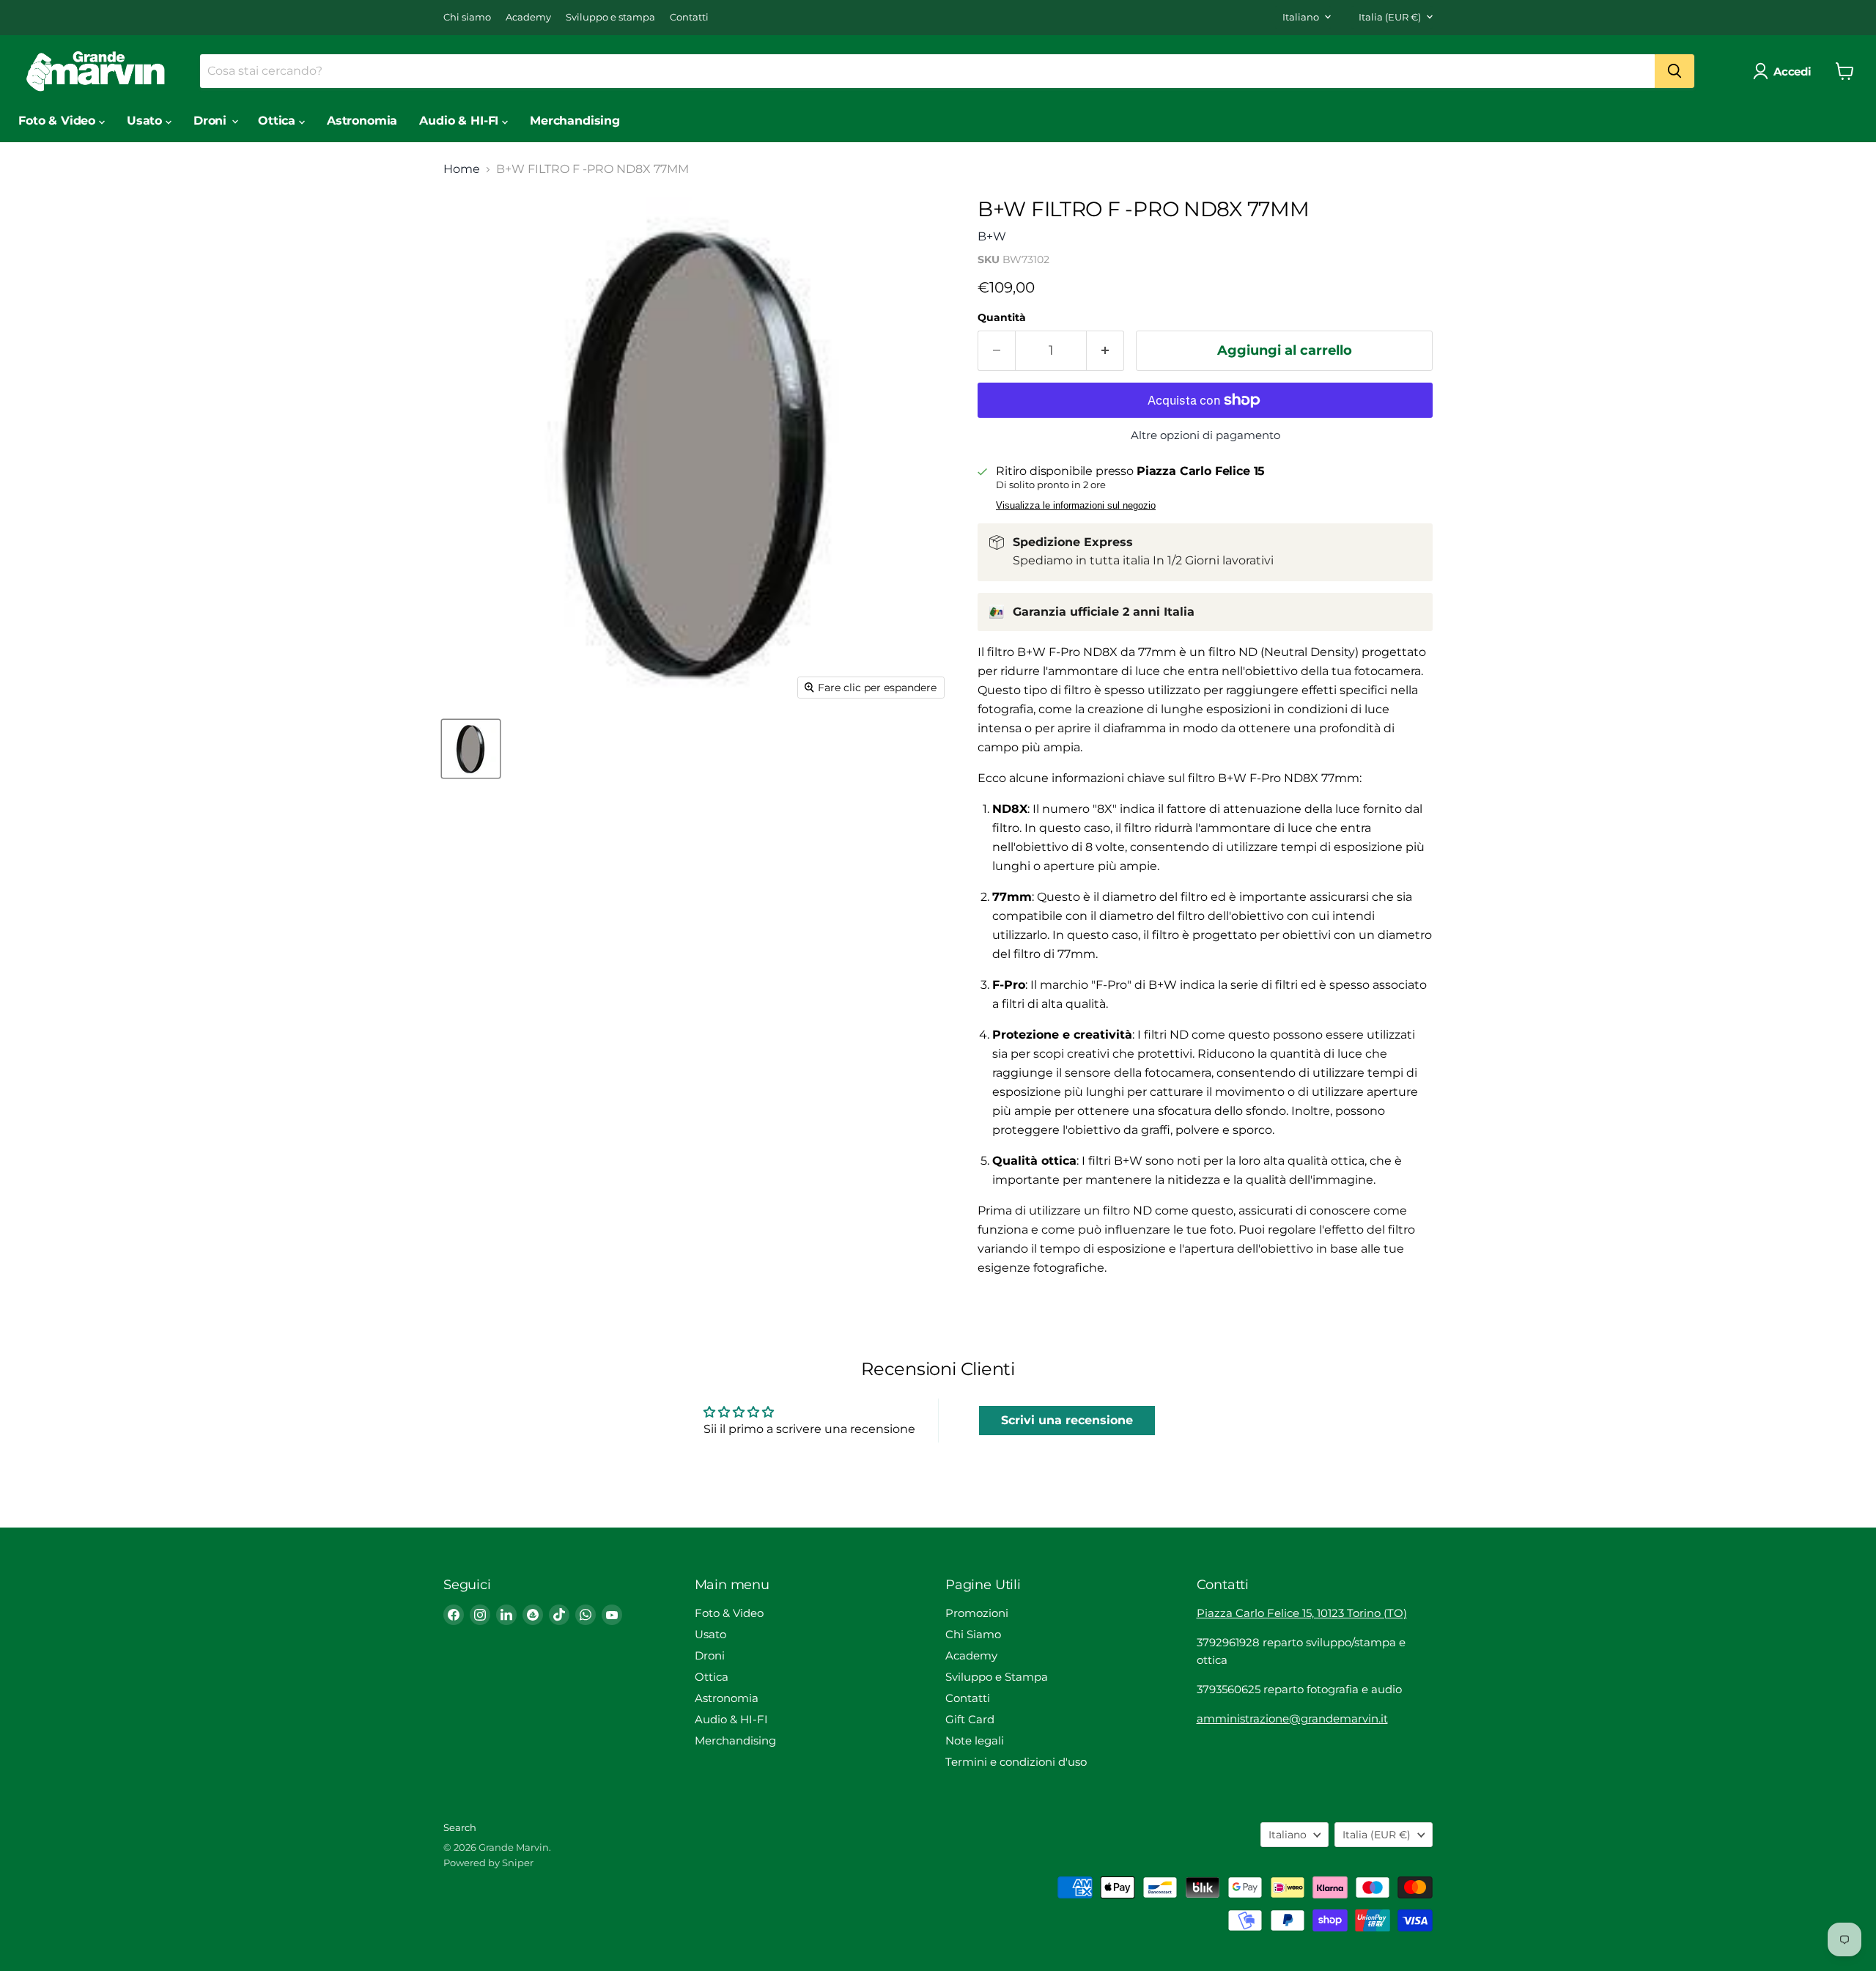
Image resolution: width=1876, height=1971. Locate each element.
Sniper (518, 1863)
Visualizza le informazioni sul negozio (1076, 506)
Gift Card (970, 1719)
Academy (528, 17)
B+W (992, 236)
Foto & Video (59, 121)
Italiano (1301, 17)
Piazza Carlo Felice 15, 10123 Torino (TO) (1302, 1613)
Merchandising (575, 121)
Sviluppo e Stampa (997, 1677)
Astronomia (362, 121)
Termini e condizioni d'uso (1016, 1762)
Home (462, 169)
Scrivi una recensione (1067, 1420)
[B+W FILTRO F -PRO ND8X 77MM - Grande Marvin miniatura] (471, 749)
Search (460, 1827)
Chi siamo (467, 17)
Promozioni (977, 1613)
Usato (146, 121)
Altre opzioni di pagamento (1205, 435)
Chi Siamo (973, 1634)
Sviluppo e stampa (610, 17)
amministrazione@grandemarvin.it (1292, 1718)
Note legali (975, 1740)
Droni (212, 121)
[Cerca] (1674, 71)
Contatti (689, 17)
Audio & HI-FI (461, 121)
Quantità (1002, 317)
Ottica (278, 121)
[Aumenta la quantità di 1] (1105, 351)
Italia (1390, 17)
